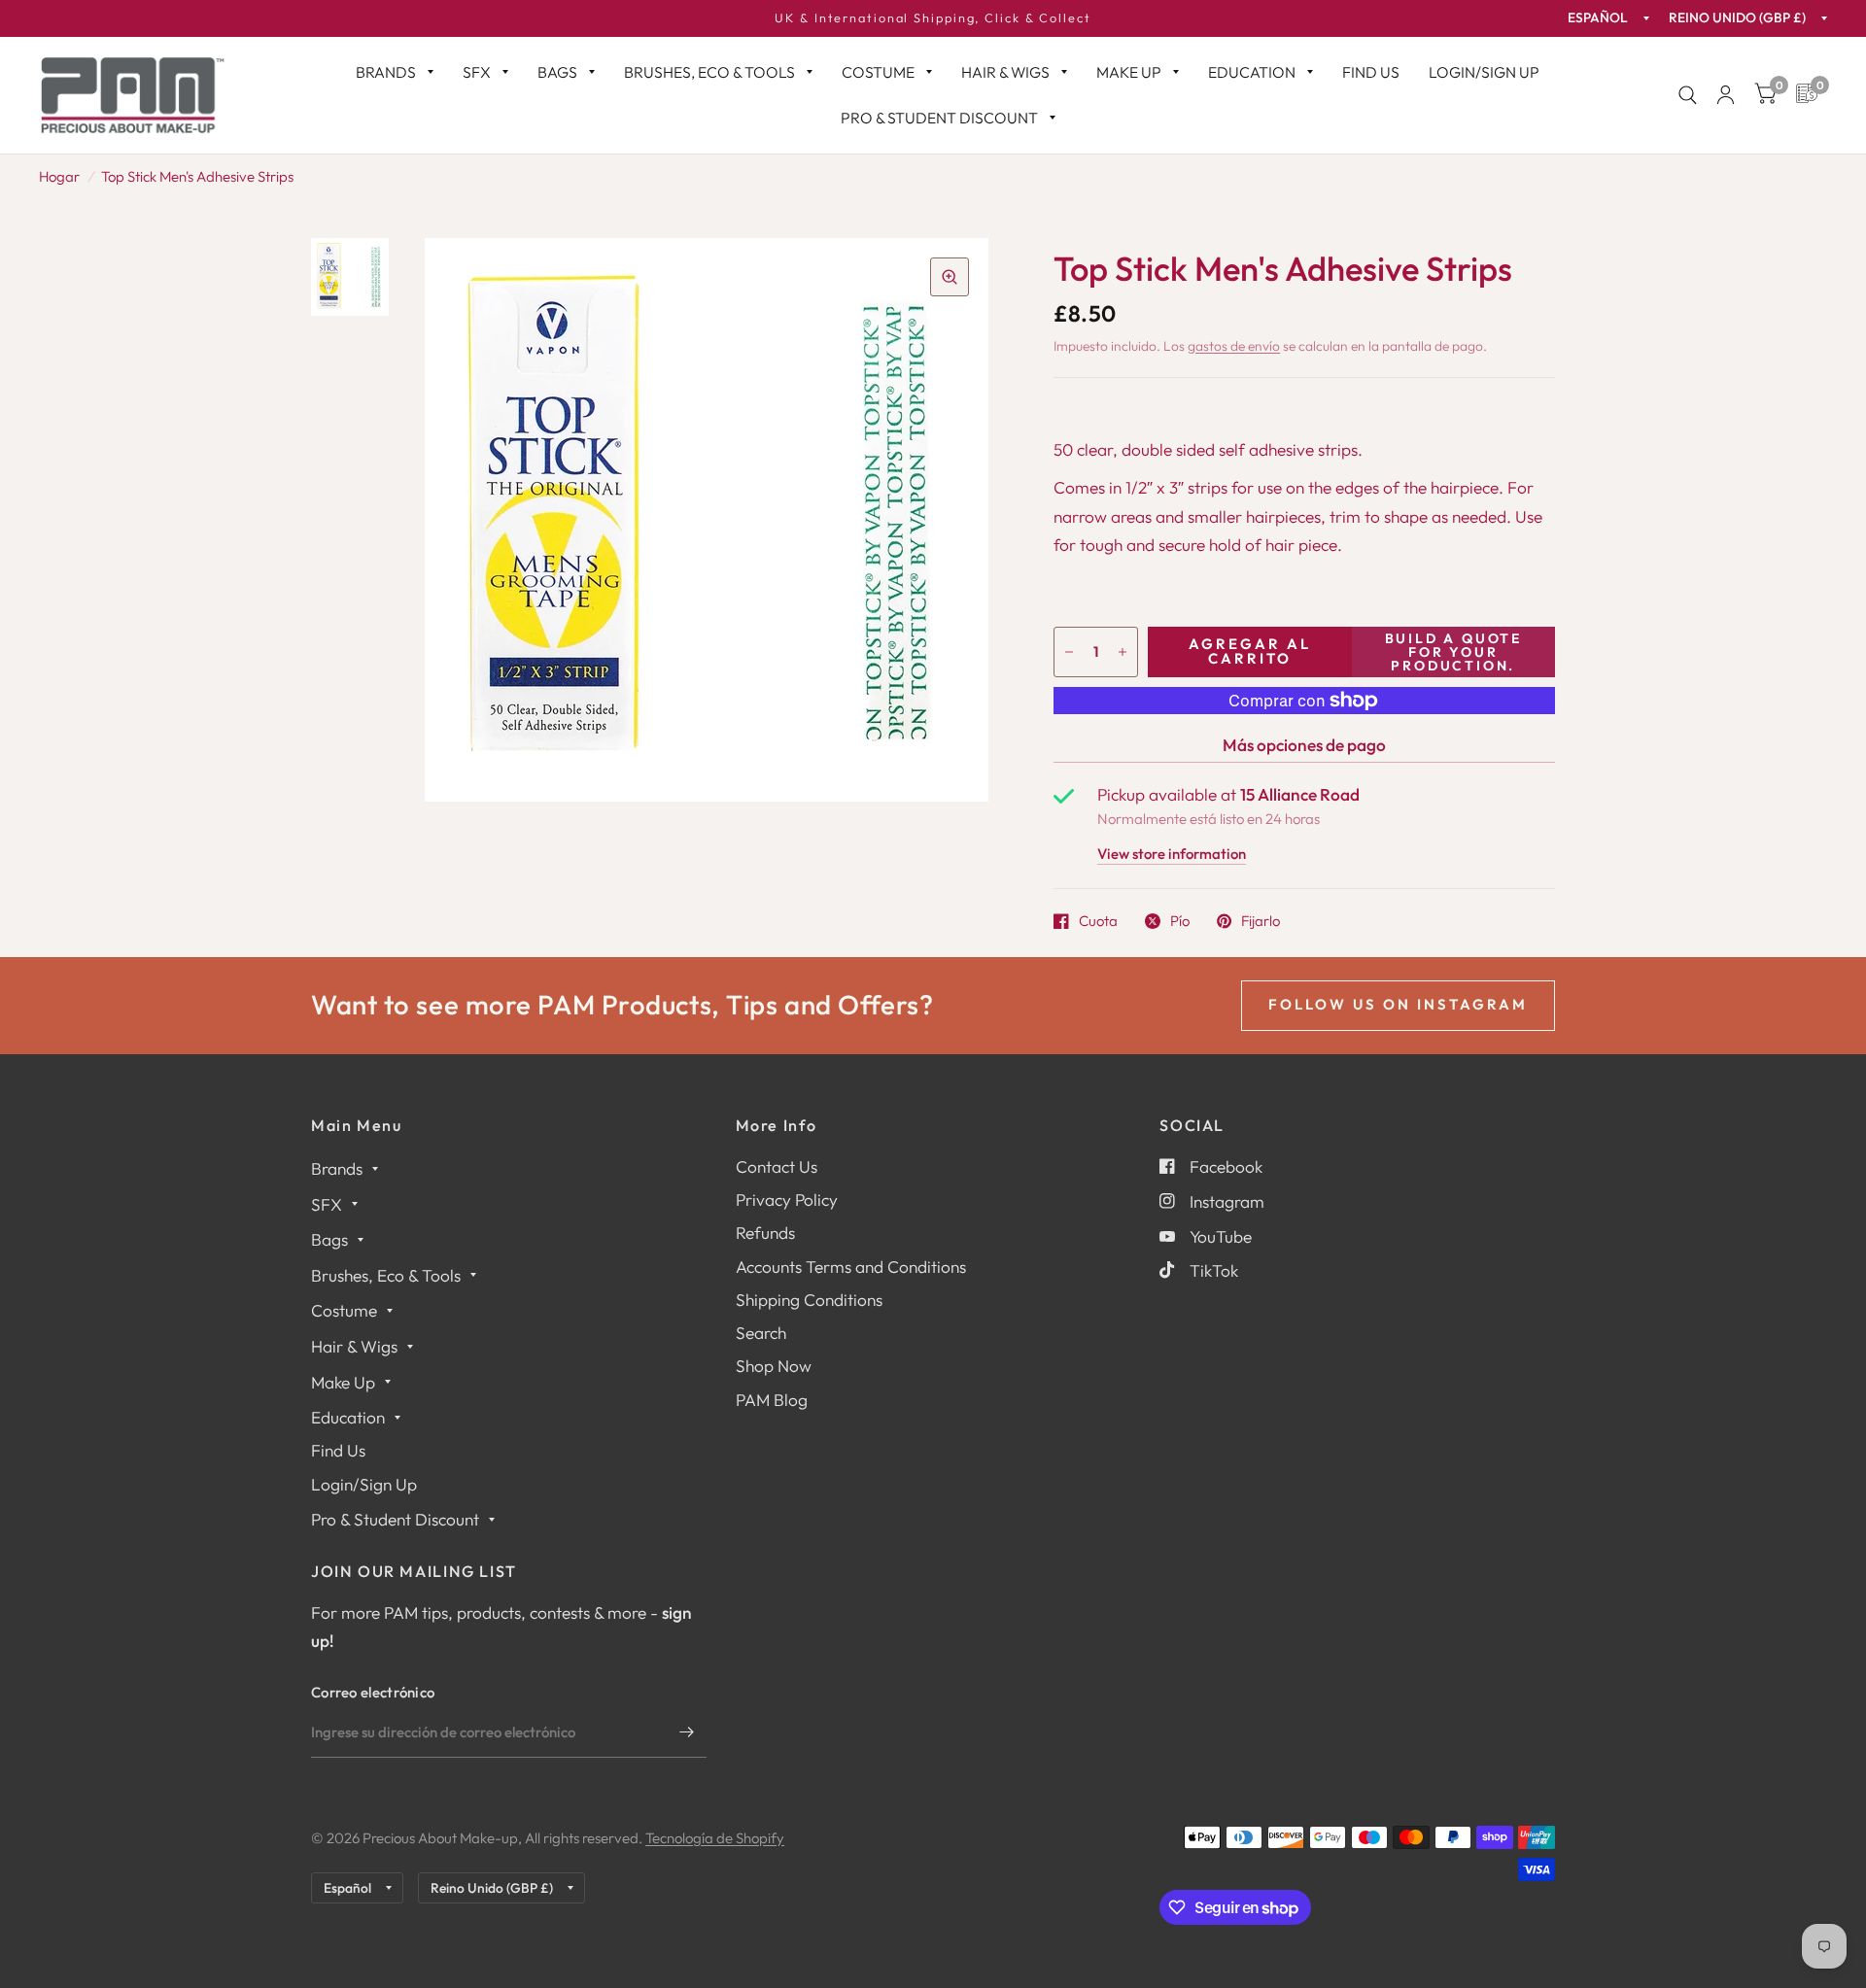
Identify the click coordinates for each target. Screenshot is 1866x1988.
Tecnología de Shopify (715, 1838)
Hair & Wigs (1005, 72)
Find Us (1371, 72)
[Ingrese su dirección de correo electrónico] (687, 1732)
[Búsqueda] (1688, 95)
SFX (477, 72)
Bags (557, 72)
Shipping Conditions (809, 1300)
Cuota (1098, 921)
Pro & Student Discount (939, 118)
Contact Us (777, 1166)
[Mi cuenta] (1726, 95)
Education (1252, 72)
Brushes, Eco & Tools (709, 72)
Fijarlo (1261, 921)
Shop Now (774, 1366)
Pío (1180, 921)
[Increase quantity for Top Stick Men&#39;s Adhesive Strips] (1123, 652)
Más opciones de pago (1304, 745)
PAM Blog (772, 1400)
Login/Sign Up (1484, 72)
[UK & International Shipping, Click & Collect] (933, 18)
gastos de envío (1234, 346)
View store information (1172, 855)
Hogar (59, 176)
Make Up (1129, 72)
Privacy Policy (787, 1200)
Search (761, 1333)
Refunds (765, 1233)
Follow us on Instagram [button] (1398, 1004)
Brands (386, 72)
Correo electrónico (373, 1692)
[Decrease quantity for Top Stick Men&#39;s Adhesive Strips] (1069, 652)
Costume (878, 72)
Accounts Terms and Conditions (851, 1267)
